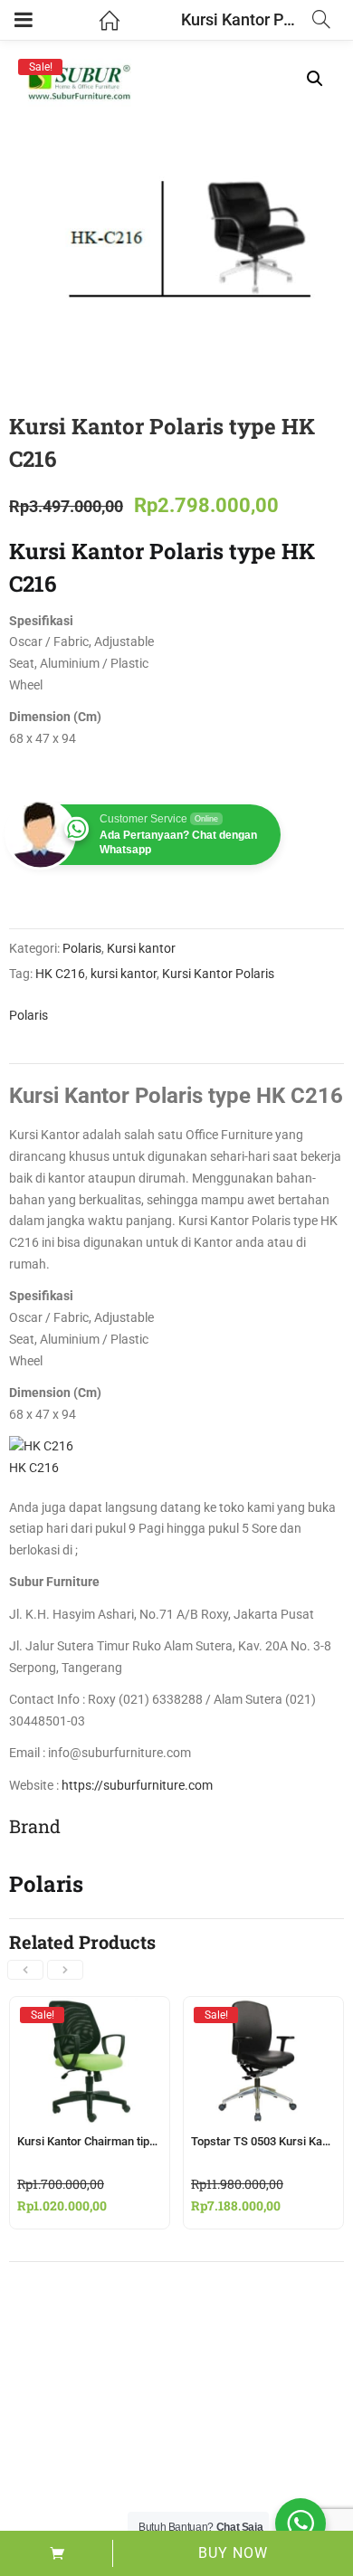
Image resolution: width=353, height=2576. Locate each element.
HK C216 (60, 974)
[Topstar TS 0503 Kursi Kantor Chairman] (263, 2014)
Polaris (82, 948)
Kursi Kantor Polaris (218, 974)
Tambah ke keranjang (57, 2553)
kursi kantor (124, 974)
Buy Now (233, 2553)
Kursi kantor (141, 948)
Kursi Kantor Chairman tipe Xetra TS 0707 (124, 2141)
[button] (315, 79)
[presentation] (25, 1970)
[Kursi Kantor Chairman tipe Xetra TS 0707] (90, 2014)
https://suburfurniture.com (137, 1785)
